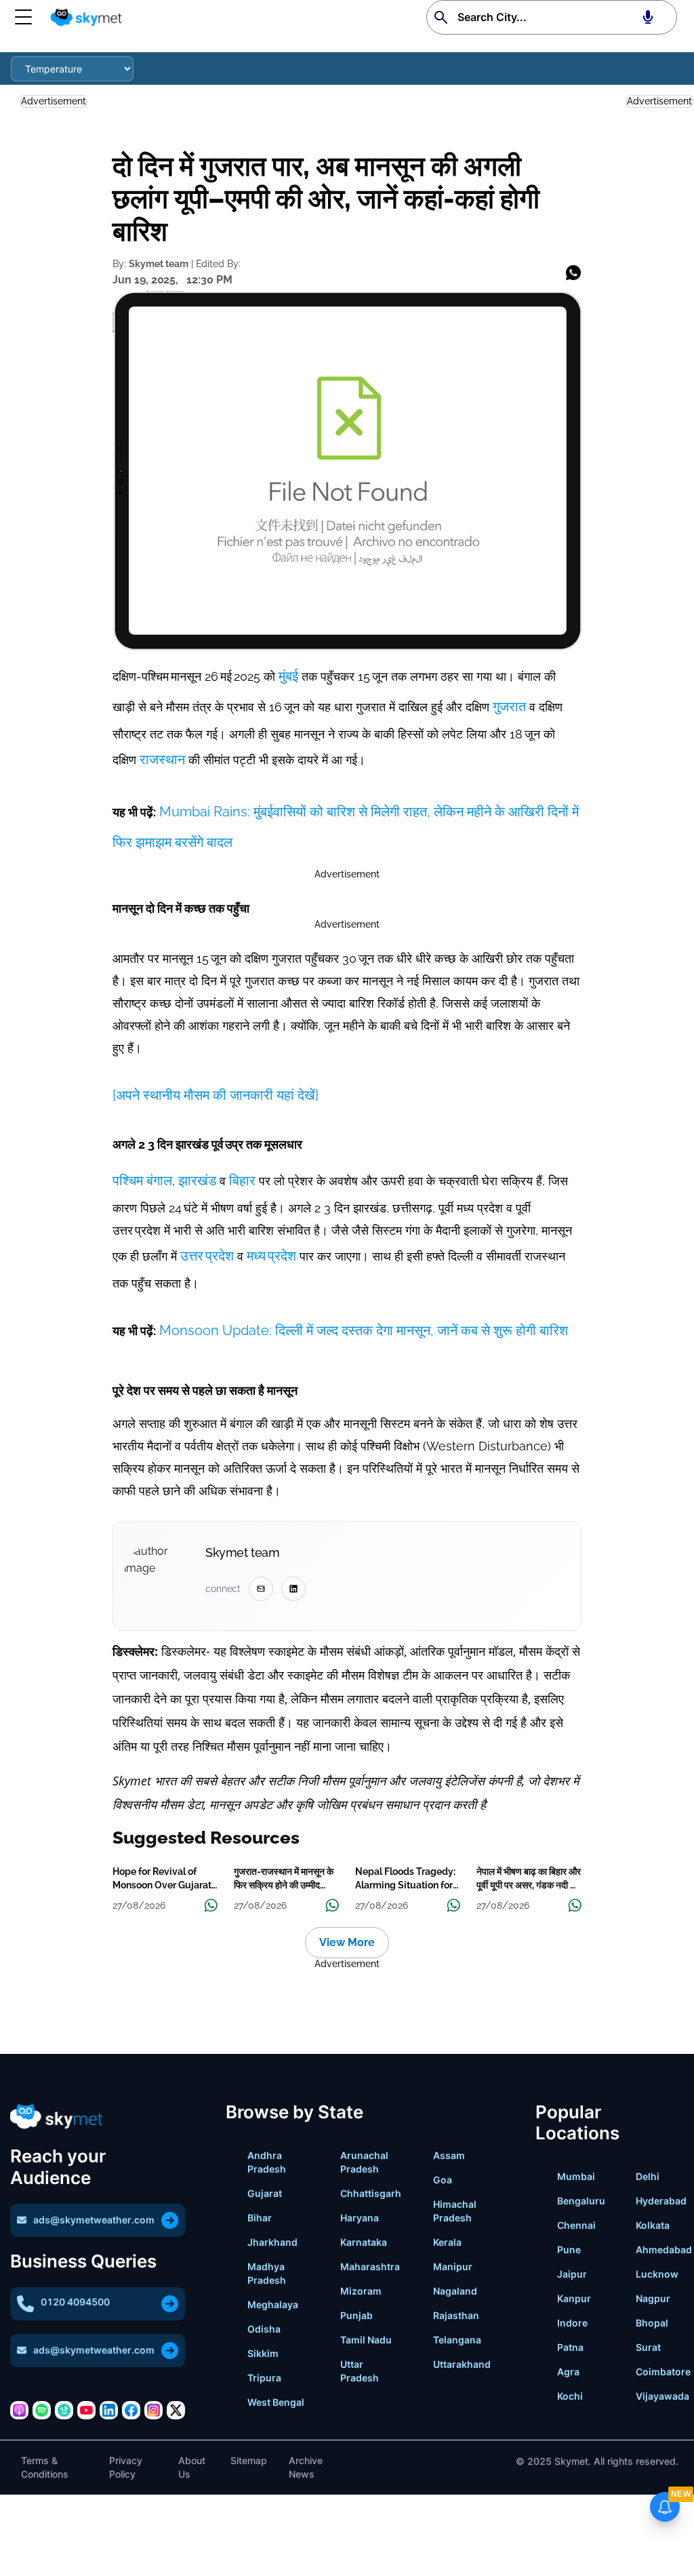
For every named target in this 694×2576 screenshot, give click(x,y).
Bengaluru (581, 2201)
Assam (449, 2155)
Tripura (264, 2378)
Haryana (360, 2218)
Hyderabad (661, 2201)
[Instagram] (154, 2410)
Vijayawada (662, 2396)
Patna (570, 2347)
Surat (648, 2347)
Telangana (457, 2340)
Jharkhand (272, 2242)
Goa (443, 2180)
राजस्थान (162, 759)
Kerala (447, 2242)
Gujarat (265, 2193)
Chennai (576, 2225)
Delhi (648, 2176)
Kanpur (574, 2298)
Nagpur (653, 2298)
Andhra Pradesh (267, 2162)
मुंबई (290, 676)
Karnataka (364, 2242)
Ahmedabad (664, 2250)
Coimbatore (663, 2372)
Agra (568, 2372)
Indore (572, 2323)
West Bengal (276, 2402)
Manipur (453, 2266)
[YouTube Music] (86, 2410)
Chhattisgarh (371, 2193)
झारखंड (196, 1181)
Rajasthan (456, 2315)
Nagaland (455, 2291)
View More (347, 1942)
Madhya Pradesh (267, 2273)
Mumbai (576, 2176)
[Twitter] (176, 2410)
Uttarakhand (462, 2364)
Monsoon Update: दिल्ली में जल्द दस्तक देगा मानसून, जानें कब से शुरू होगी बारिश (362, 1330)
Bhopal (652, 2323)
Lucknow (657, 2274)
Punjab (356, 2315)
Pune (569, 2250)
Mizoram (361, 2291)
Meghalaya (273, 2304)
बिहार (242, 1181)
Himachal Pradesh (455, 2211)
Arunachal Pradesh (364, 2162)
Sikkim (263, 2353)
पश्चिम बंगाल (142, 1181)
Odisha (264, 2329)
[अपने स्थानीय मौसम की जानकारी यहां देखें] (216, 1095)
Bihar (260, 2218)
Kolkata (653, 2225)
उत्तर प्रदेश (209, 1256)
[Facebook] (131, 2410)
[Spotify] (42, 2410)
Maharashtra (370, 2266)
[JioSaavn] (64, 2410)
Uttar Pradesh (360, 2371)
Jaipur (572, 2274)
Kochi (570, 2396)
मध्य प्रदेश (271, 1256)
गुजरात (509, 707)
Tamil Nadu (366, 2340)
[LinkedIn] (109, 2410)
